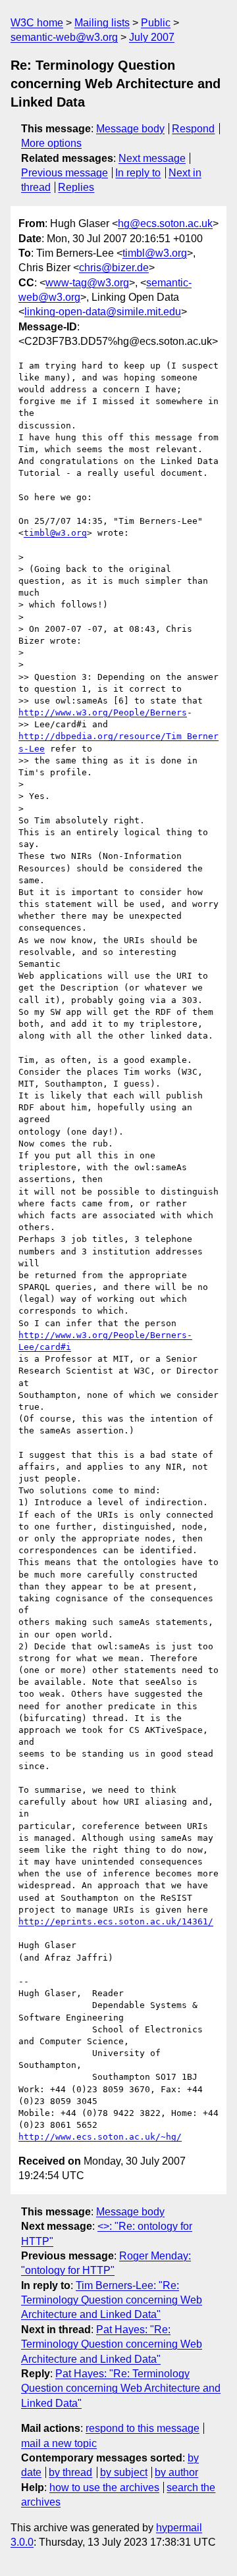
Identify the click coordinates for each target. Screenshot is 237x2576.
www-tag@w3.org (87, 283)
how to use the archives (104, 2487)
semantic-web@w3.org (64, 37)
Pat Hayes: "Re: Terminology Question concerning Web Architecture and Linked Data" (112, 2344)
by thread (70, 2472)
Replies (76, 187)
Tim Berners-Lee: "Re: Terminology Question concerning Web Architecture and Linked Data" (112, 2300)
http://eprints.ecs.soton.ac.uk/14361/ (116, 1921)
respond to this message (143, 2428)
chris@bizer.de (114, 268)
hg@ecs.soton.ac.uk (165, 223)
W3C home (37, 23)
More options (51, 143)
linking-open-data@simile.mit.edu (103, 312)
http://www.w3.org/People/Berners (103, 712)
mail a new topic (59, 2443)
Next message (152, 158)
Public (156, 23)
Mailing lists (102, 23)
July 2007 (152, 37)
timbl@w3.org (155, 253)
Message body (130, 129)
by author (176, 2472)
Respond (193, 129)
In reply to (138, 173)
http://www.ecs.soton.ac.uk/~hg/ (100, 2137)
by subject (124, 2472)
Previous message (65, 173)
